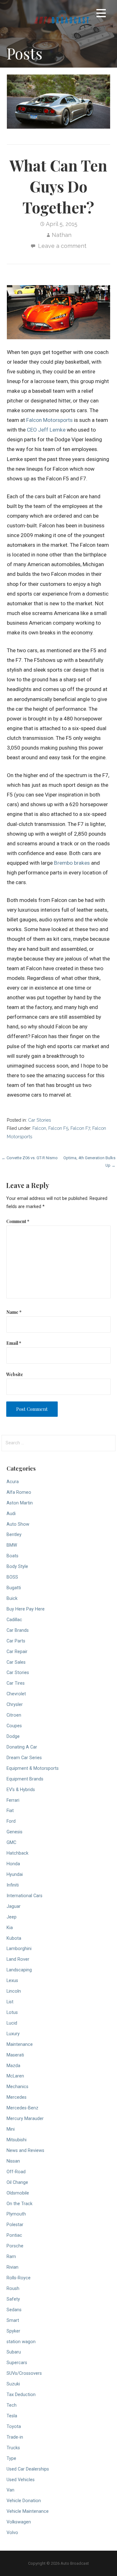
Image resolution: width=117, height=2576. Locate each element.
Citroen (14, 1715)
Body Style (17, 1567)
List (10, 2002)
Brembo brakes (72, 863)
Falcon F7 (80, 1128)
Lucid (12, 2023)
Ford (11, 1821)
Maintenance (20, 2044)
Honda (13, 1864)
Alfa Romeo (19, 1492)
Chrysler (15, 1705)
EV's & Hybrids (21, 1790)
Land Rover (18, 1959)
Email (14, 1343)
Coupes (14, 1726)
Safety (13, 2299)
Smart (13, 2320)
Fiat (10, 1811)
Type (11, 2458)
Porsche (15, 2246)
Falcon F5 (58, 1128)
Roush (13, 2289)
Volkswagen (19, 2522)
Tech (12, 2405)
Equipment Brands (25, 1779)
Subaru (14, 2352)
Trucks (13, 2448)
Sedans (14, 2310)
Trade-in (15, 2437)
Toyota (14, 2427)
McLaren (15, 2076)
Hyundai (15, 1874)
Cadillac (14, 1620)
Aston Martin (20, 1503)
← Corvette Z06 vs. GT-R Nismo (30, 1158)
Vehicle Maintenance (28, 2511)
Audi (11, 1514)
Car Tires (16, 1683)
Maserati (15, 2055)
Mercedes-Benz (22, 2108)
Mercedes (17, 2097)
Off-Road (16, 2172)
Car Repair (17, 1652)
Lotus (12, 2013)
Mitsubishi (17, 2140)
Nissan (13, 2161)
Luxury (13, 2034)
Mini (11, 2129)
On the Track (19, 2204)
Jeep (12, 1917)
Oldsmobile (18, 2193)
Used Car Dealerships (28, 2469)
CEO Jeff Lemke (46, 430)
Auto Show (18, 1524)
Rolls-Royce (19, 2278)
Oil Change (17, 2182)
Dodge (13, 1736)
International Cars (24, 1896)
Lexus (12, 1981)
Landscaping (19, 1970)
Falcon (39, 1128)
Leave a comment (62, 246)
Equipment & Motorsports (33, 1768)
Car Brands (18, 1630)
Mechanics (17, 2087)
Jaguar (14, 1906)
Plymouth (16, 2214)
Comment (18, 1221)
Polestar (15, 2225)
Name (14, 1312)
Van (10, 2490)
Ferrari (13, 1800)
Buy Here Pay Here (26, 1609)
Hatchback (17, 1853)
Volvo (12, 2533)
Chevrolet (16, 1694)
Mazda (13, 2066)
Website (15, 1374)
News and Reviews (25, 2151)
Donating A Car (22, 1747)
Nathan (62, 235)
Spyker (13, 2331)
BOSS (12, 1577)
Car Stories (39, 1120)
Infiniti (13, 1885)
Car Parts (16, 1641)
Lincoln (14, 1991)
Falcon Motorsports (49, 420)
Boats (12, 1556)
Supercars (17, 2363)
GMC (11, 1843)
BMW (12, 1545)
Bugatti (14, 1588)
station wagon (21, 2342)
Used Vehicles (21, 2480)
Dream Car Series (24, 1758)
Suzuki (13, 2384)
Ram (11, 2257)
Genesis (15, 1832)
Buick (12, 1598)
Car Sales (16, 1662)
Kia (10, 1928)
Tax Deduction (21, 2395)
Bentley (14, 1535)
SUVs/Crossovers (24, 2373)
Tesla (12, 2416)
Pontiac (14, 2235)
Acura (13, 1482)
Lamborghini (19, 1949)
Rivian (12, 2267)
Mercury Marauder (25, 2119)
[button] (101, 14)
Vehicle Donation (24, 2501)
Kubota (14, 1938)
